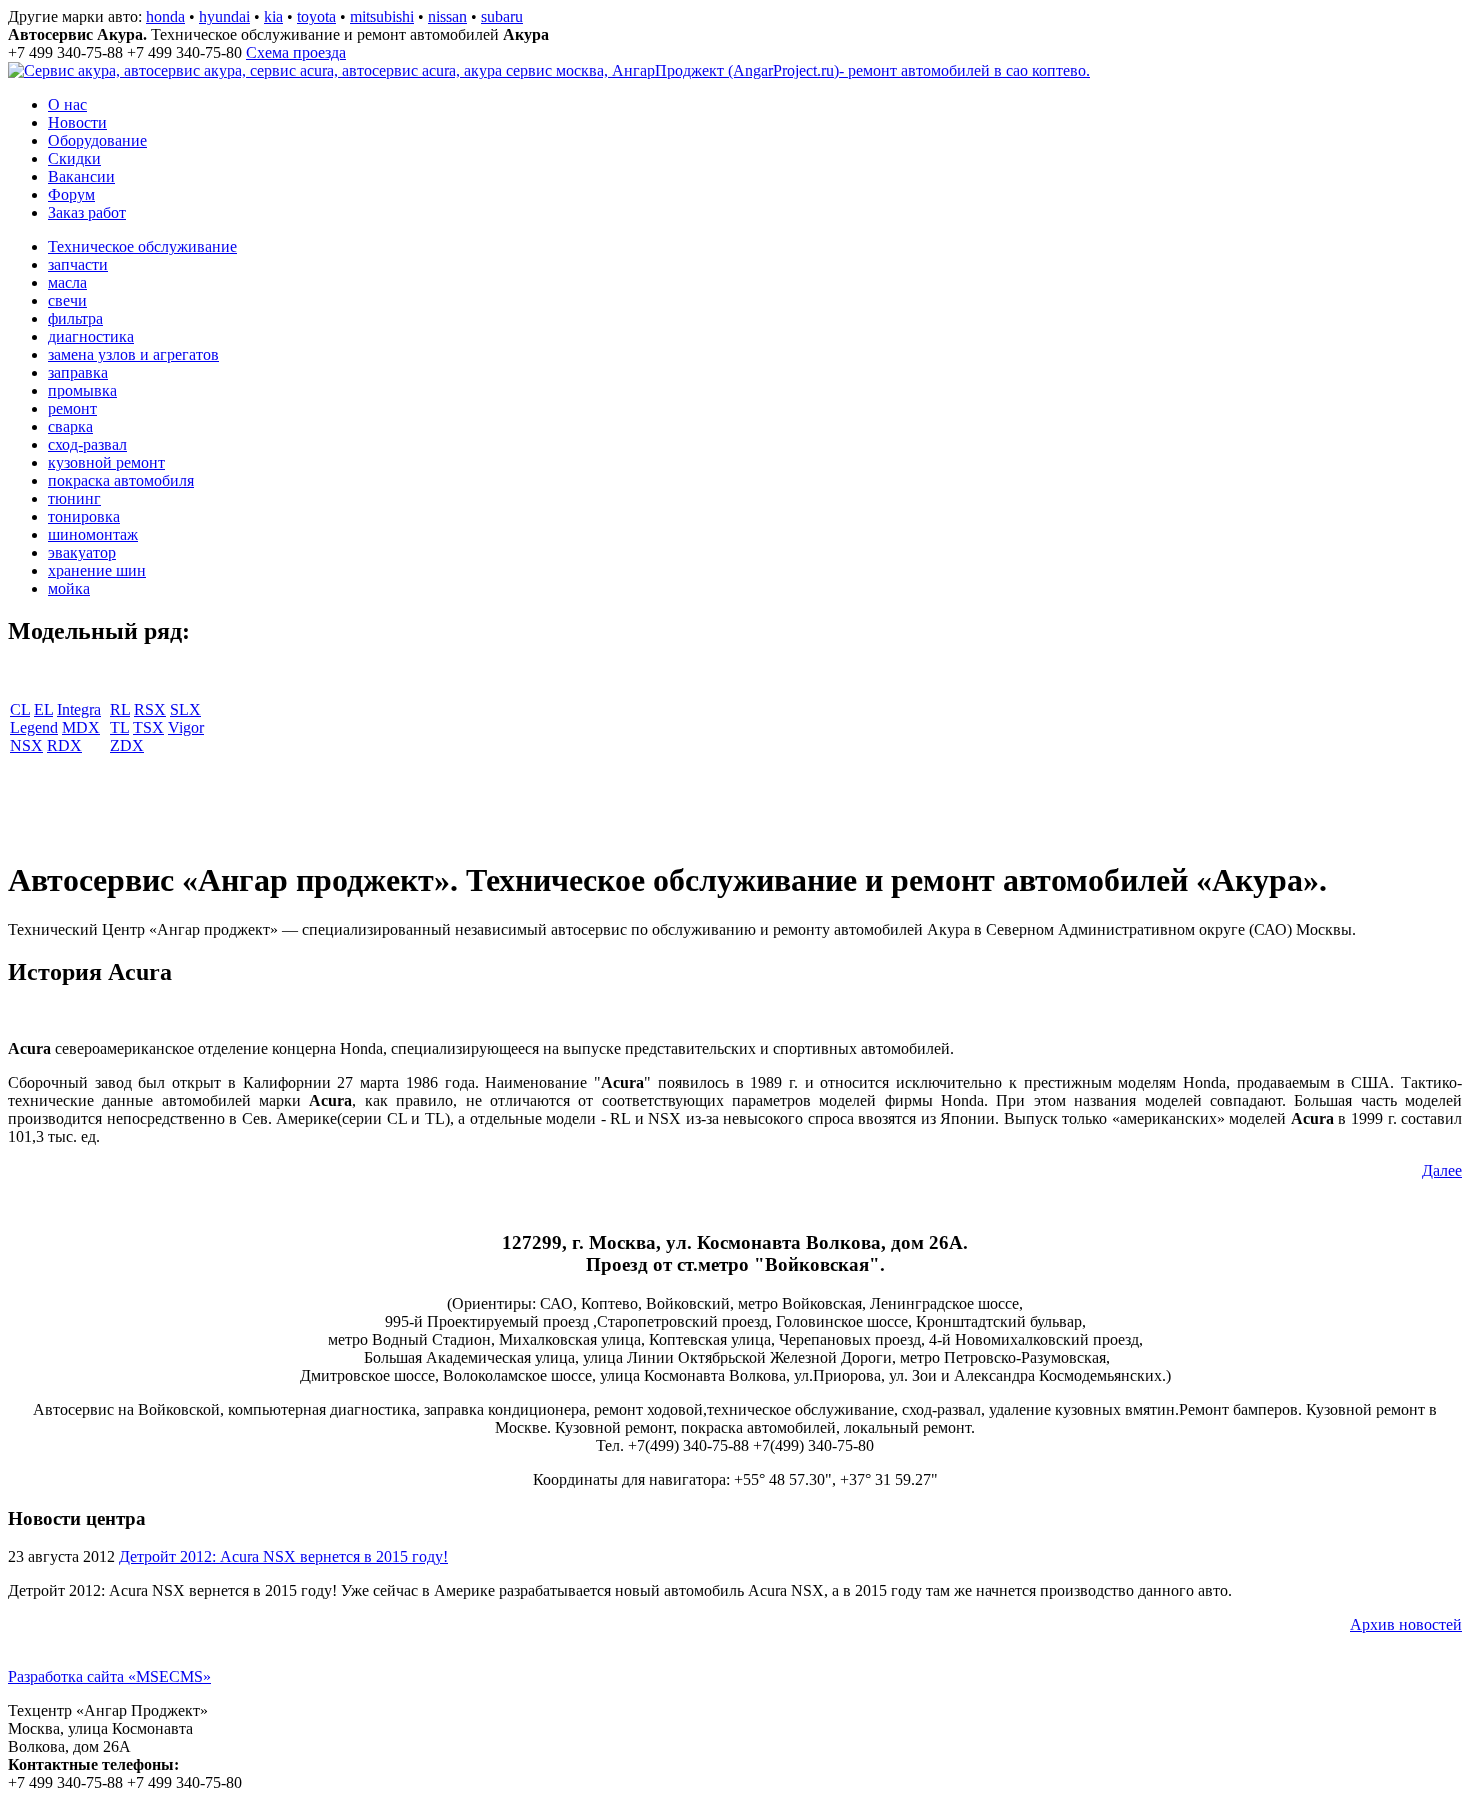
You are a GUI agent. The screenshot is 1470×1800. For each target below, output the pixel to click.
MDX (81, 727)
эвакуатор (82, 552)
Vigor (186, 727)
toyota (316, 16)
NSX (26, 745)
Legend (34, 727)
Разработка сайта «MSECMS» (109, 1676)
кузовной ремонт (106, 462)
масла (67, 282)
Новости (77, 122)
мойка (69, 588)
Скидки (74, 158)
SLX (185, 709)
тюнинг (74, 498)
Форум (71, 194)
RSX (150, 709)
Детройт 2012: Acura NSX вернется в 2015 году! (283, 1556)
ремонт (72, 408)
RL (120, 709)
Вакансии (81, 176)
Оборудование (97, 140)
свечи (67, 300)
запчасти (78, 264)
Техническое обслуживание (142, 246)
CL (20, 709)
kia (273, 16)
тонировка (84, 516)
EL (43, 709)
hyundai (224, 16)
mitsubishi (382, 16)
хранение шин (97, 570)
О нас (67, 104)
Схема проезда (296, 52)
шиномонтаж (93, 534)
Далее (1442, 1170)
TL (119, 727)
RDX (64, 745)
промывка (82, 390)
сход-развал (87, 444)
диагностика (91, 336)
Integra (79, 709)
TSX (148, 727)
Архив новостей (1406, 1624)
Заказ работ (87, 212)
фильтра (75, 318)
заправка (78, 372)
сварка (70, 426)
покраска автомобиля (121, 480)
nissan (447, 16)
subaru (502, 16)
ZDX (127, 745)
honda (165, 16)
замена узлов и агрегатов (133, 354)
